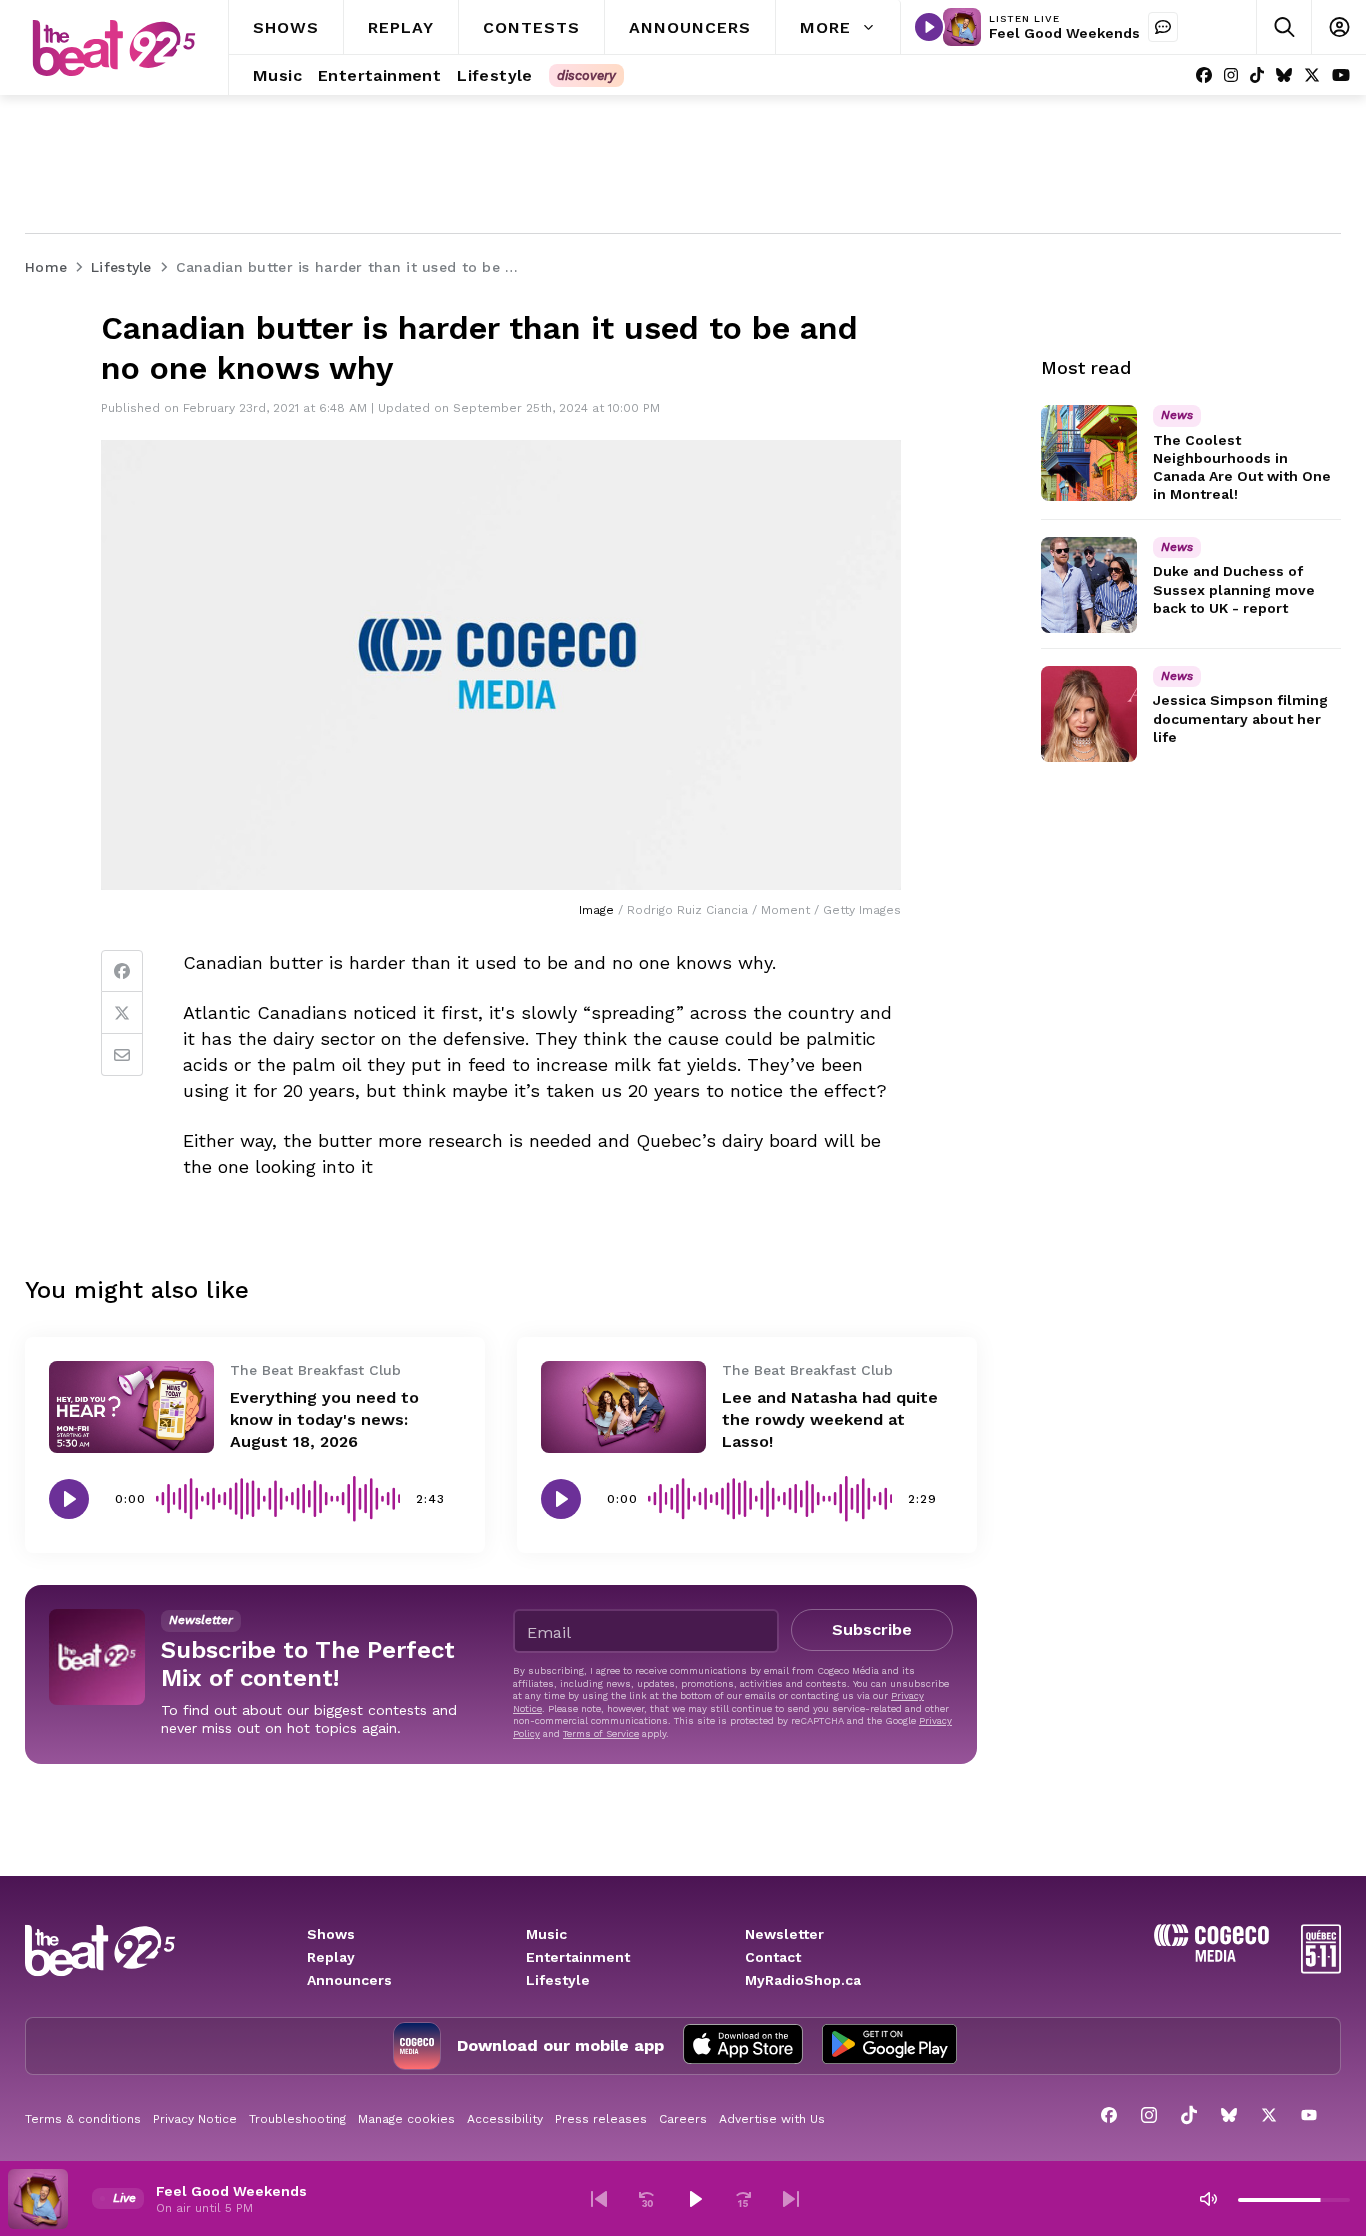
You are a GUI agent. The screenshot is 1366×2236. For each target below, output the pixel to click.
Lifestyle (558, 1980)
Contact (773, 1957)
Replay (331, 1957)
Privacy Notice (195, 2119)
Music (546, 1934)
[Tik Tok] (1257, 75)
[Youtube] (1341, 75)
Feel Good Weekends (1064, 33)
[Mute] (1208, 2199)
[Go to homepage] (114, 48)
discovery (586, 75)
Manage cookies (406, 2119)
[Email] (122, 1055)
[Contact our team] (1163, 27)
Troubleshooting (297, 2119)
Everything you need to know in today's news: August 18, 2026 (324, 1419)
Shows (331, 1934)
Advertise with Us (772, 2119)
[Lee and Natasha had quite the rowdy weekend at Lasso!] (623, 1407)
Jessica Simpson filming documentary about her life (1240, 719)
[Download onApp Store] (743, 2046)
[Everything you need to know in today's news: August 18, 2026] (131, 1407)
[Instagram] (1231, 75)
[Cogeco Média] (1211, 1956)
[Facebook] (1204, 75)
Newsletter (784, 1934)
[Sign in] (1338, 27)
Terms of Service (601, 1733)
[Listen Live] (929, 27)
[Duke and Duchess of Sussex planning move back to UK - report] (1089, 585)
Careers (683, 2119)
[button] (599, 2199)
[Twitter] (122, 1013)
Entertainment (578, 1957)
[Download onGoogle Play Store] (889, 2046)
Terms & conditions (83, 2119)
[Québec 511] (1321, 1968)
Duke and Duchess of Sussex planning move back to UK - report (1234, 590)
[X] (1312, 75)
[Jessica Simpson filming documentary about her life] (1089, 714)
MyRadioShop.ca (803, 1980)
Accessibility (505, 2119)
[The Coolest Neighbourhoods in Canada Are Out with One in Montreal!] (1089, 453)
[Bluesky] (1284, 75)
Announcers (349, 1980)
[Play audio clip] (69, 1499)
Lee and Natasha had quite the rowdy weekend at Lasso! (830, 1419)
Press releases (601, 2119)
